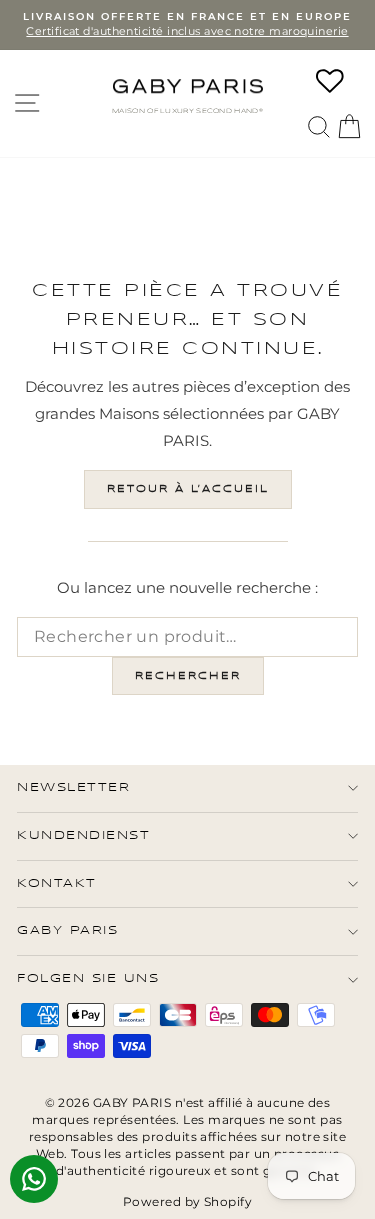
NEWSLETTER (73, 787)
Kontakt (57, 883)
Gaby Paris (67, 930)
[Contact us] (34, 1179)
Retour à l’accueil (188, 489)
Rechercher (188, 676)
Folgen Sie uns (88, 978)
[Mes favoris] (330, 81)
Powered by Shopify (187, 1201)
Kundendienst (83, 835)
